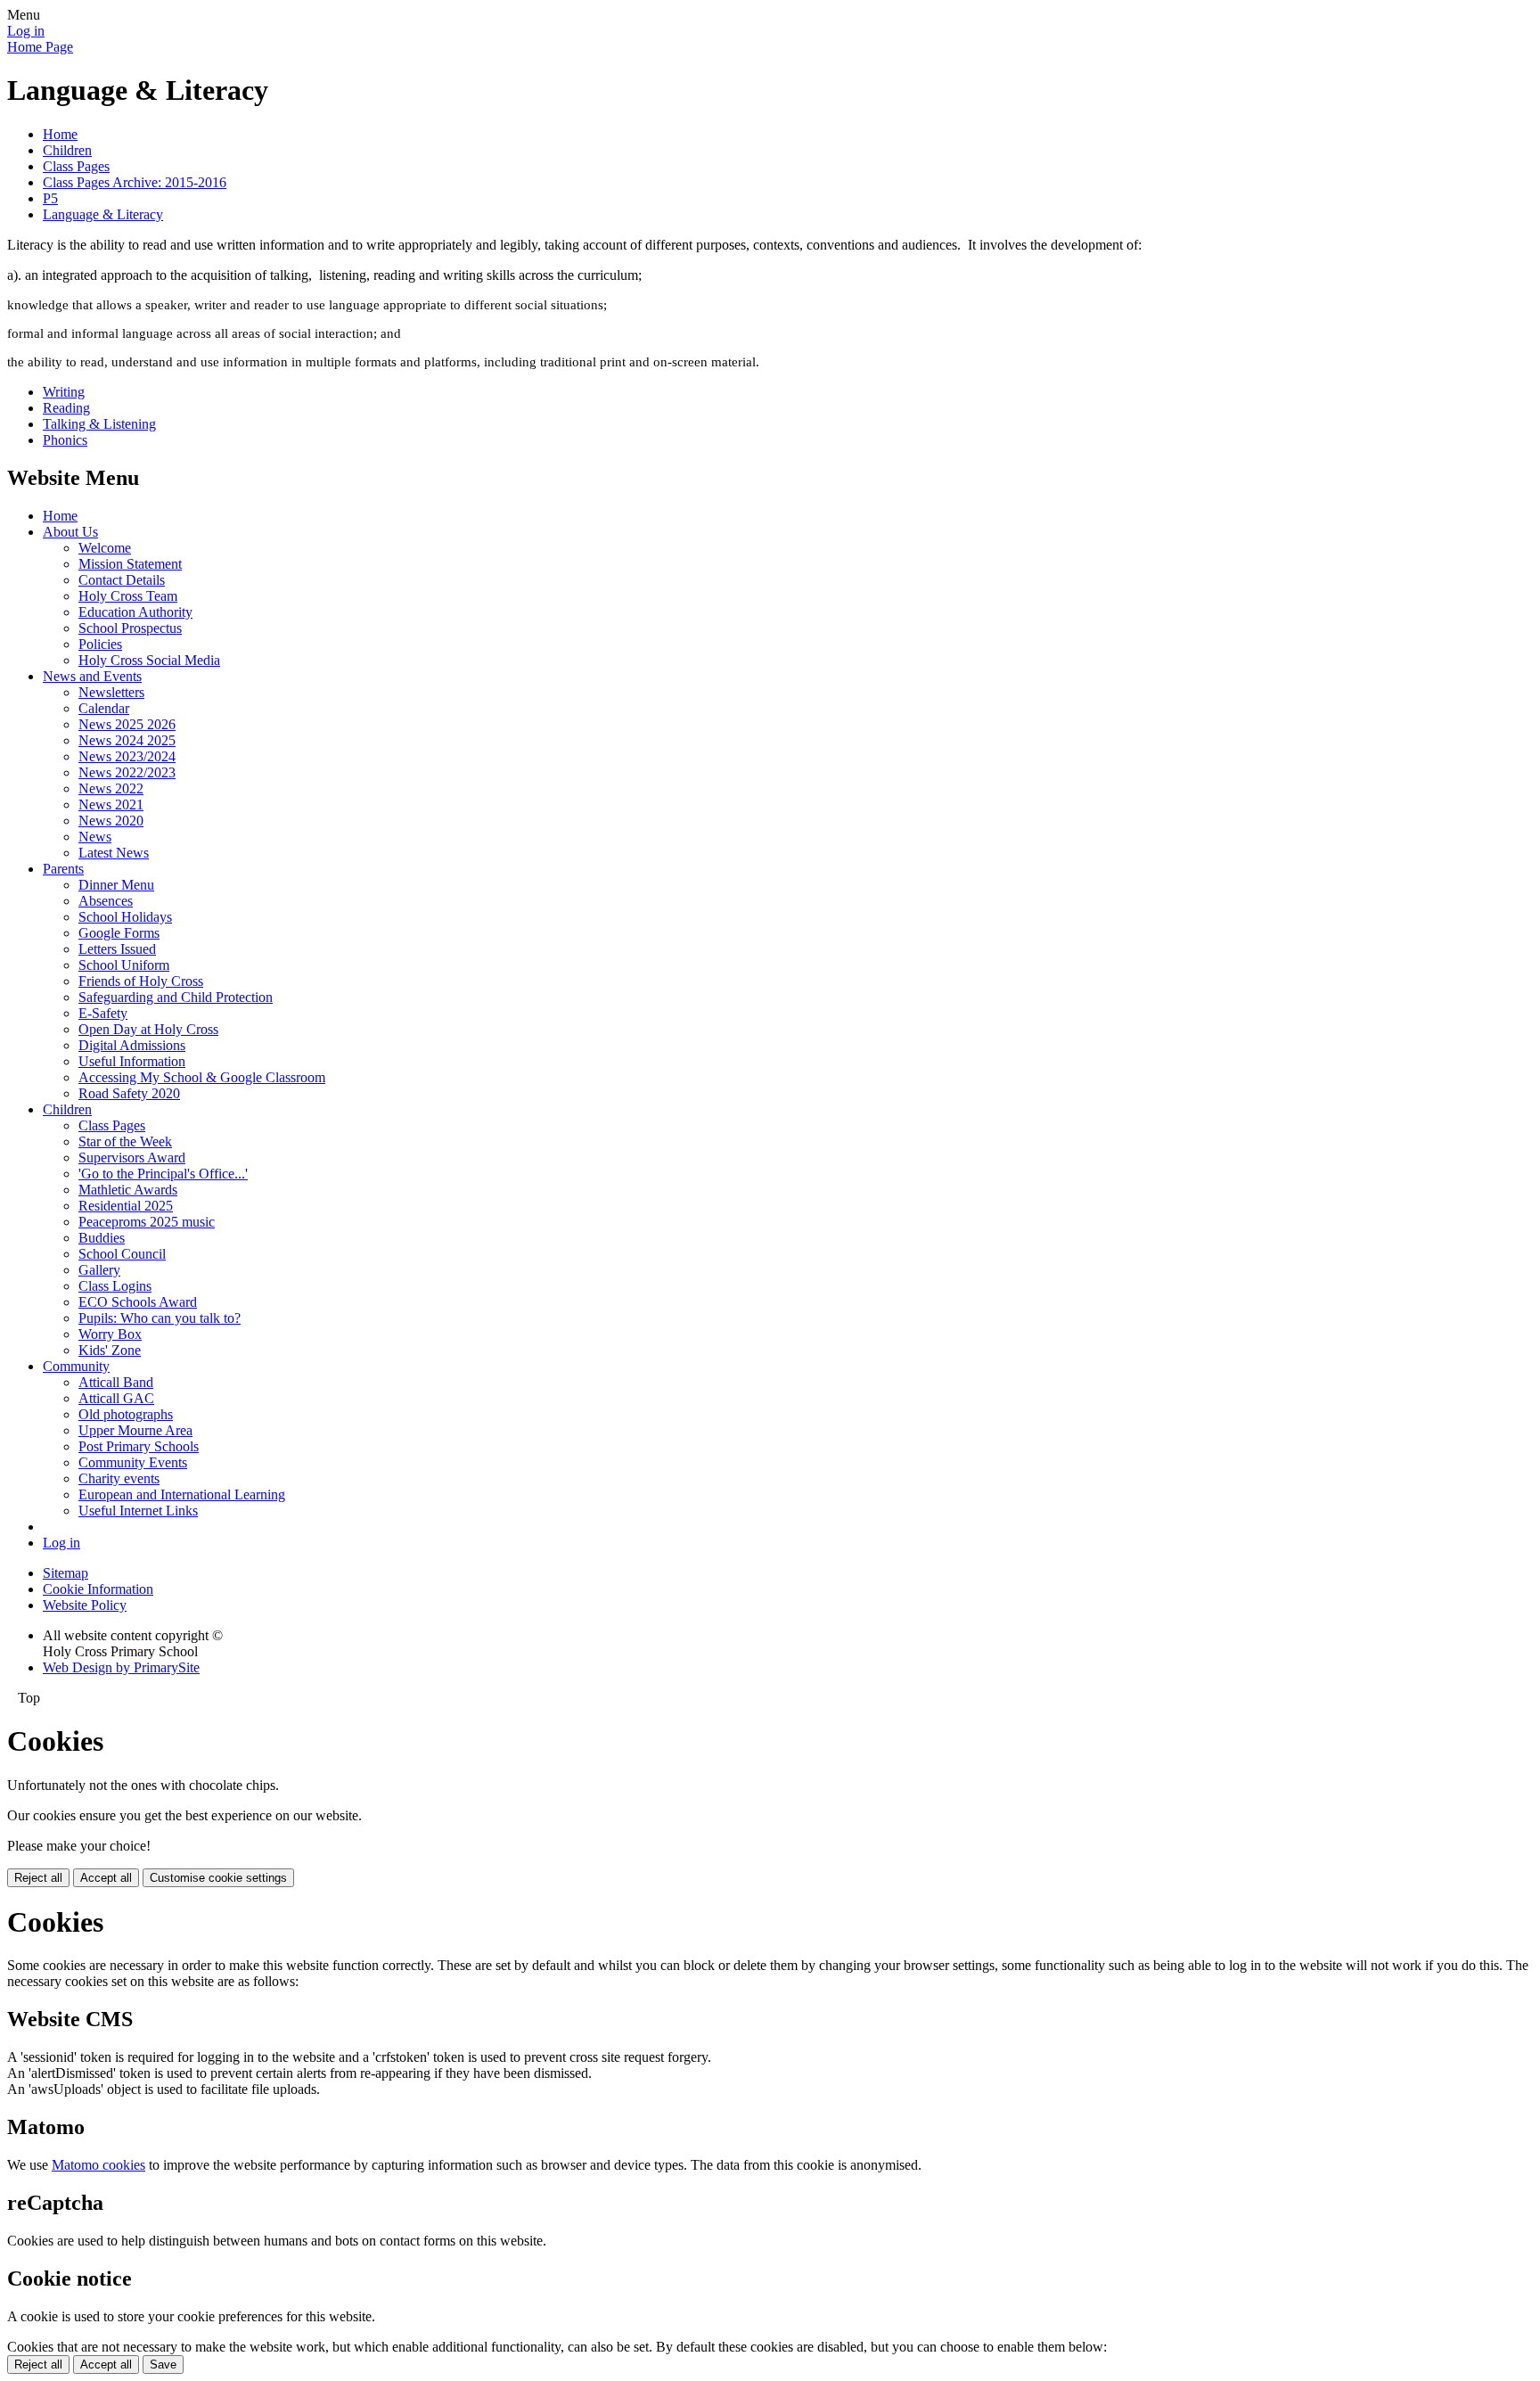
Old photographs (126, 1414)
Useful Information (132, 1061)
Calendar (104, 708)
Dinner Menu (116, 885)
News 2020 (111, 821)
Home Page (40, 47)
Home (60, 134)
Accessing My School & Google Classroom (202, 1077)
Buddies (102, 1238)
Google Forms (119, 933)
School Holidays (125, 917)
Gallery (99, 1270)
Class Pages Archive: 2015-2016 (135, 182)
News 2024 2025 (127, 740)
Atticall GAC (116, 1398)
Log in (26, 31)
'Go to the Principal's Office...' (163, 1174)
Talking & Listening (99, 424)
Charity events (119, 1478)
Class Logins (115, 1286)
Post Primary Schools (139, 1446)
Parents (63, 869)
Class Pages (76, 166)
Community (76, 1366)
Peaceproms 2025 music (147, 1222)
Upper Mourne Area (135, 1430)
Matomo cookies (98, 2165)
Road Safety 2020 (129, 1093)
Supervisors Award (132, 1158)
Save (163, 2365)
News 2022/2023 (127, 772)
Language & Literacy (103, 214)
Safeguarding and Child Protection (176, 997)
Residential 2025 (126, 1206)
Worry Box (110, 1334)
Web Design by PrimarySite (121, 1667)
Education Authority (135, 612)
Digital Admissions (132, 1045)
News (95, 837)
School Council (122, 1254)
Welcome (105, 548)
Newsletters (111, 692)
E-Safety (103, 1013)
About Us (70, 532)
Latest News (114, 853)
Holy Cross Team (128, 596)
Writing (64, 392)
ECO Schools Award (138, 1302)
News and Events (92, 676)
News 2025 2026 (127, 724)
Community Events (133, 1462)
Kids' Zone (110, 1350)
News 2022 (111, 788)
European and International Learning (182, 1494)
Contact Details (122, 580)
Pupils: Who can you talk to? (160, 1318)
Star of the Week (125, 1141)
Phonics (65, 440)
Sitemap (66, 1573)
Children (67, 150)
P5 (50, 198)
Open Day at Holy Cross (148, 1029)
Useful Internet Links (138, 1511)
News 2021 (111, 805)
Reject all (38, 1878)
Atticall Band (116, 1382)
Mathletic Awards (128, 1190)
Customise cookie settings (218, 1878)
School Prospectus (130, 628)
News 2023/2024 (127, 756)
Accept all (106, 1878)
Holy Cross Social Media (149, 660)
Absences (106, 901)
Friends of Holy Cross (141, 981)
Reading (66, 408)
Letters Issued (117, 949)
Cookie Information (98, 1589)
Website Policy (85, 1605)
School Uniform (124, 965)
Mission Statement (130, 564)
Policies (100, 644)
